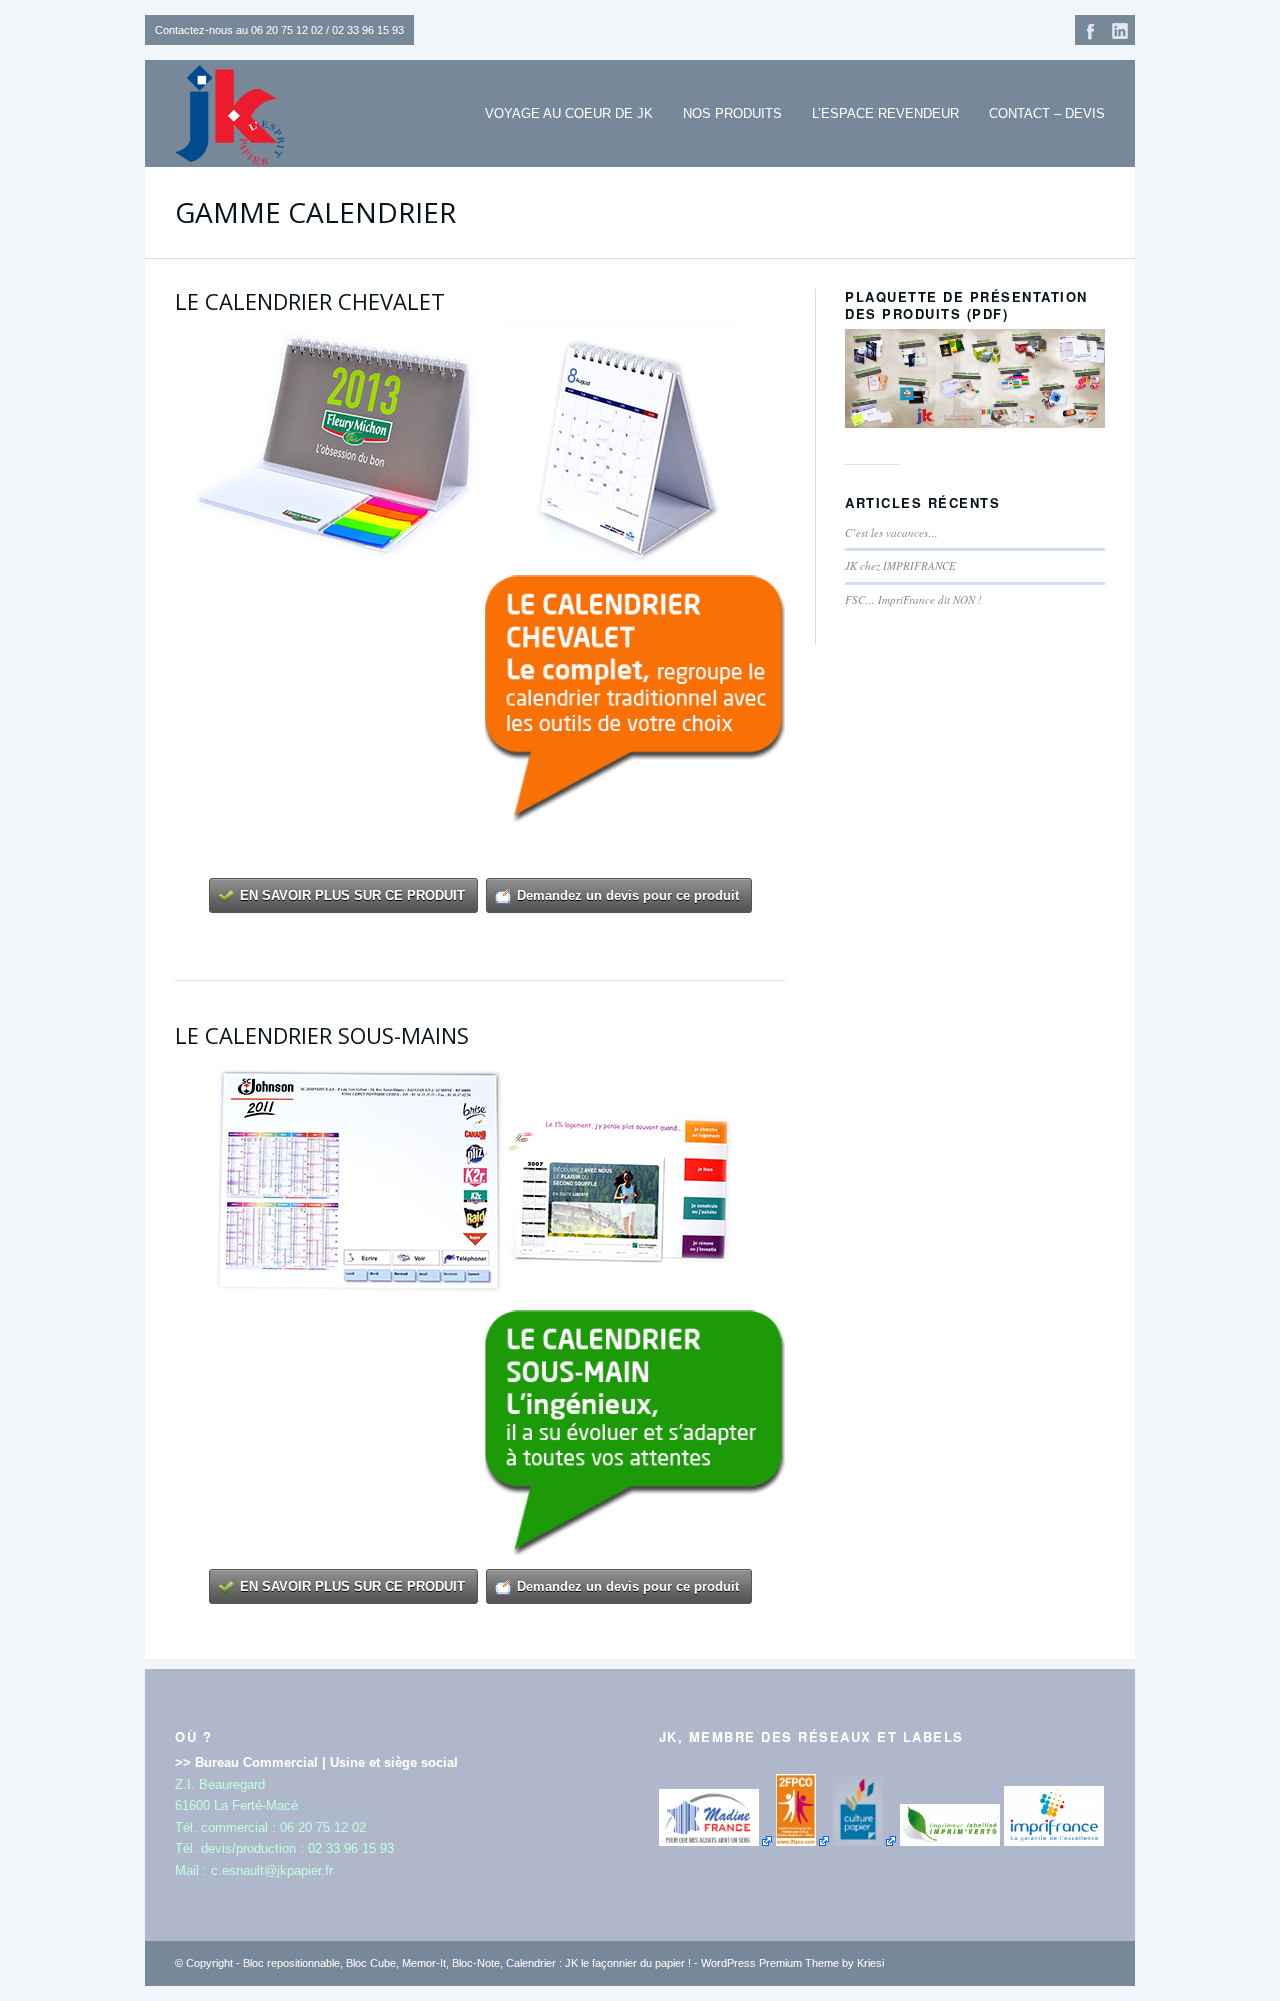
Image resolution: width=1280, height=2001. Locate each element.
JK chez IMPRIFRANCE (900, 565)
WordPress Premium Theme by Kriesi (792, 1963)
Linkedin (1120, 30)
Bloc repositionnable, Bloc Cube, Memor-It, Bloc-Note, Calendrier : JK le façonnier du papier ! (467, 1963)
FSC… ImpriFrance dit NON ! (913, 599)
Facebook (1090, 30)
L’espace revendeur (885, 113)
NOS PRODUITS (732, 113)
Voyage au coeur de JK (569, 113)
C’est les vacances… (891, 532)
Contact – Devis (1047, 113)
